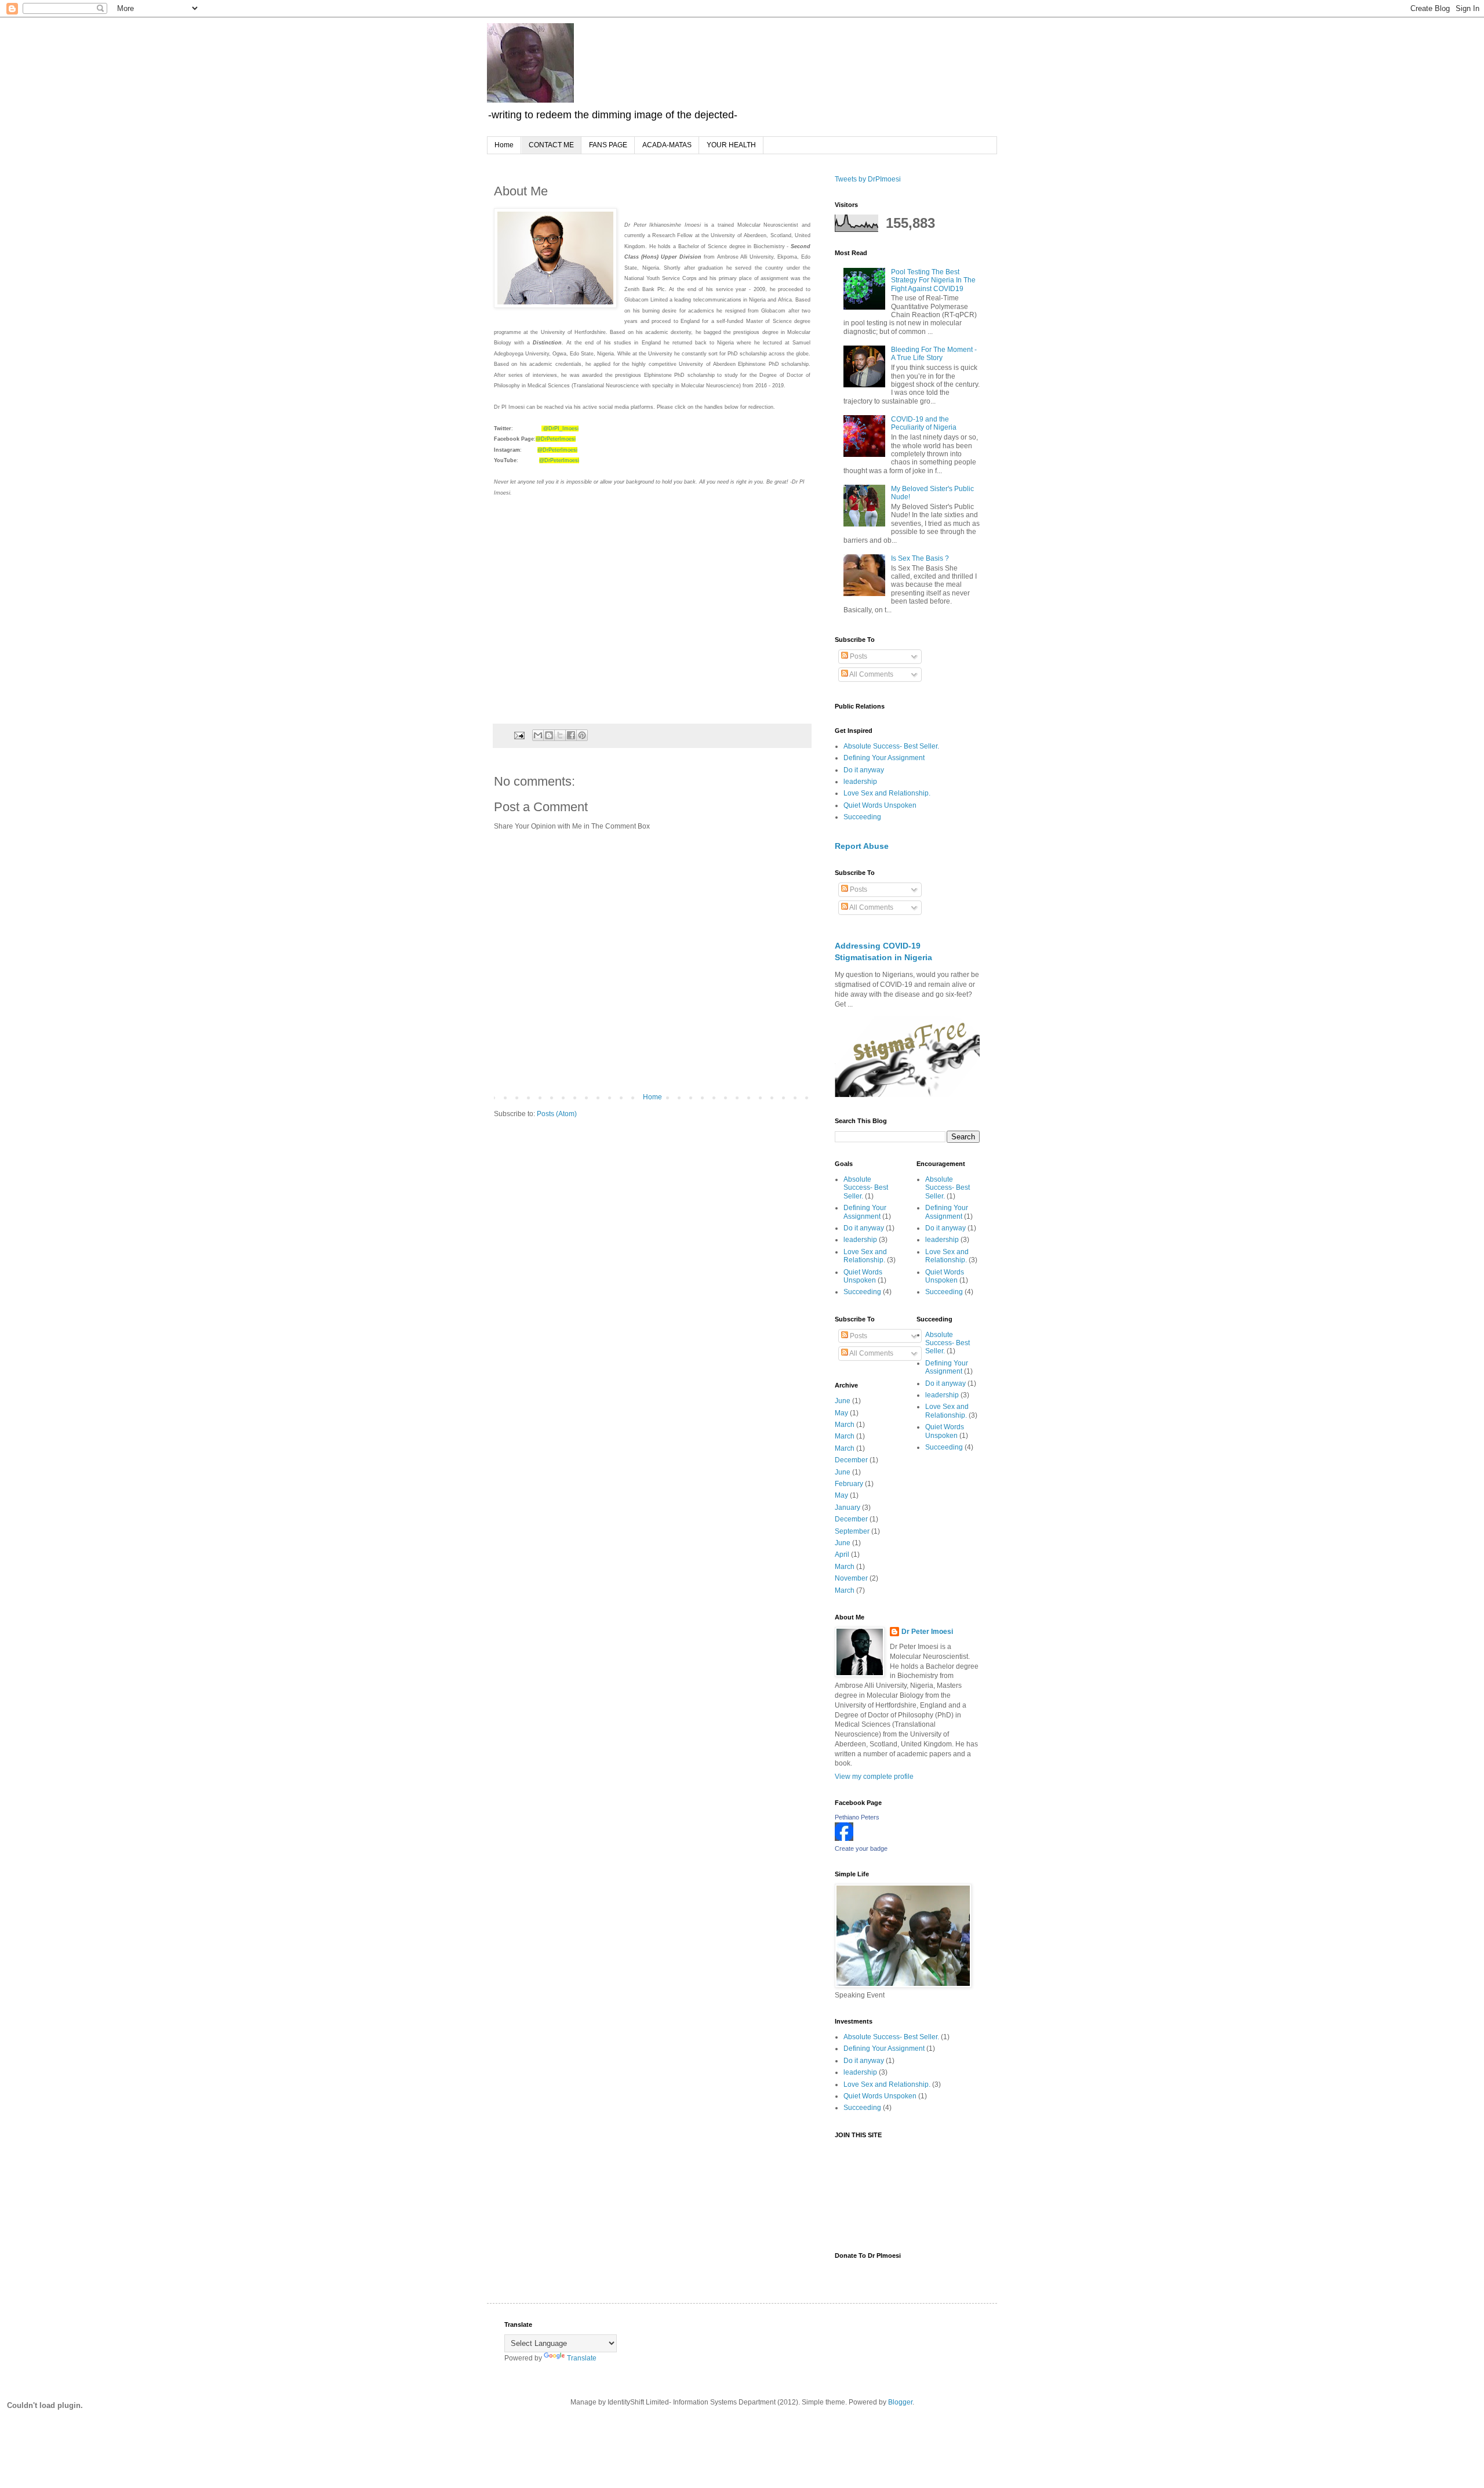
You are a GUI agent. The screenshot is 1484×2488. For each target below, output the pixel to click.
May (841, 1413)
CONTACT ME (551, 145)
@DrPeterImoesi (556, 439)
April (842, 1554)
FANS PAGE (608, 145)
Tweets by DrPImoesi (868, 179)
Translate (582, 2358)
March (845, 1425)
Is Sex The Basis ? (920, 558)
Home (504, 145)
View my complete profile (874, 1777)
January (848, 1508)
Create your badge (861, 1848)
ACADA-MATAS (667, 145)
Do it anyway (864, 770)
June (843, 1401)
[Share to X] (560, 735)
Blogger (900, 2402)
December (851, 1460)
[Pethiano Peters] (844, 1839)
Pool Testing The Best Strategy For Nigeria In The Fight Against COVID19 (933, 280)
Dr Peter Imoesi (927, 1632)
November (851, 1578)
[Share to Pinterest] (582, 735)
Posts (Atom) (557, 1114)
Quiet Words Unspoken (880, 805)
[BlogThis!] (549, 735)
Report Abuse (862, 846)
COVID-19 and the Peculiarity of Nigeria (924, 423)
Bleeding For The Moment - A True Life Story (934, 354)
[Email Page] (519, 735)
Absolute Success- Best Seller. (891, 746)
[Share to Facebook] (571, 735)
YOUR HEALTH (731, 145)
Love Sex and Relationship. (887, 793)
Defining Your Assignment (884, 758)
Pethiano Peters (857, 1817)
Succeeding (862, 817)
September (852, 1531)
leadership (860, 782)
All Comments (871, 674)
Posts (858, 656)
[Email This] (538, 735)
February (849, 1484)
